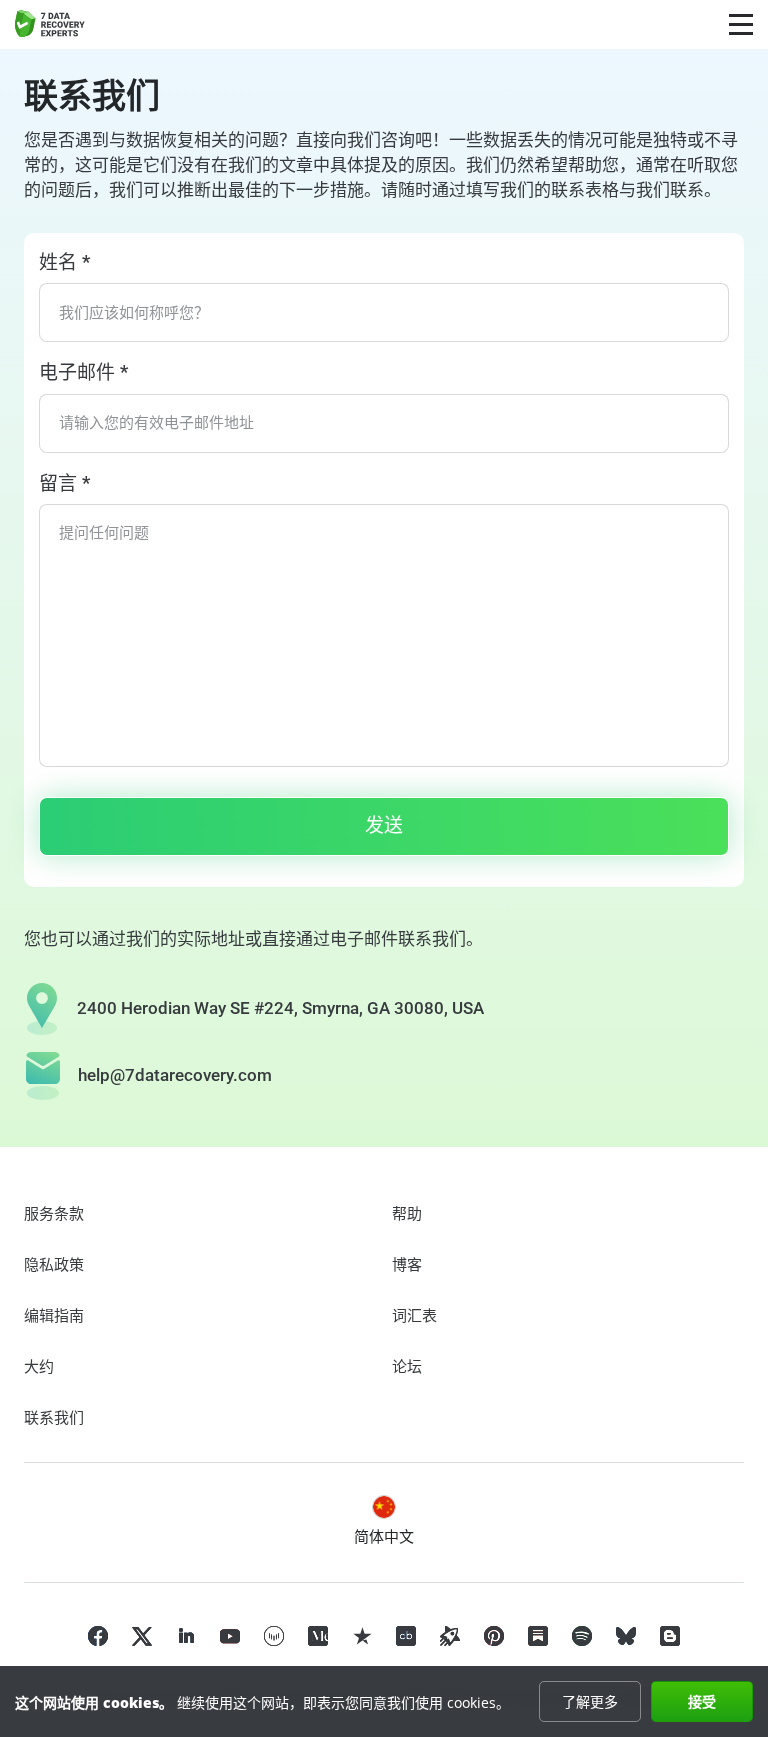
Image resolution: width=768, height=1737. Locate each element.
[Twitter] (142, 1636)
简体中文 (384, 1537)
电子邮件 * (83, 372)
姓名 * (64, 262)
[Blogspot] (670, 1636)
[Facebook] (98, 1636)
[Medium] (318, 1636)
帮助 (407, 1214)
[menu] (741, 24)
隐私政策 (54, 1265)
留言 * (64, 483)
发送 (384, 825)
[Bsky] (626, 1636)
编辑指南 (54, 1316)
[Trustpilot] (362, 1636)
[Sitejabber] (450, 1636)
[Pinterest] (494, 1636)
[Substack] (538, 1636)
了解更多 (590, 1701)
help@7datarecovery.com (175, 1075)
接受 (702, 1701)
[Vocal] (274, 1636)
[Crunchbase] (406, 1636)
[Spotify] (582, 1636)
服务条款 (54, 1214)
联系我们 (54, 1418)
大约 (39, 1367)
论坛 (407, 1367)
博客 (407, 1265)
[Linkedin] (186, 1636)
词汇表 (414, 1316)
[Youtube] (230, 1636)
